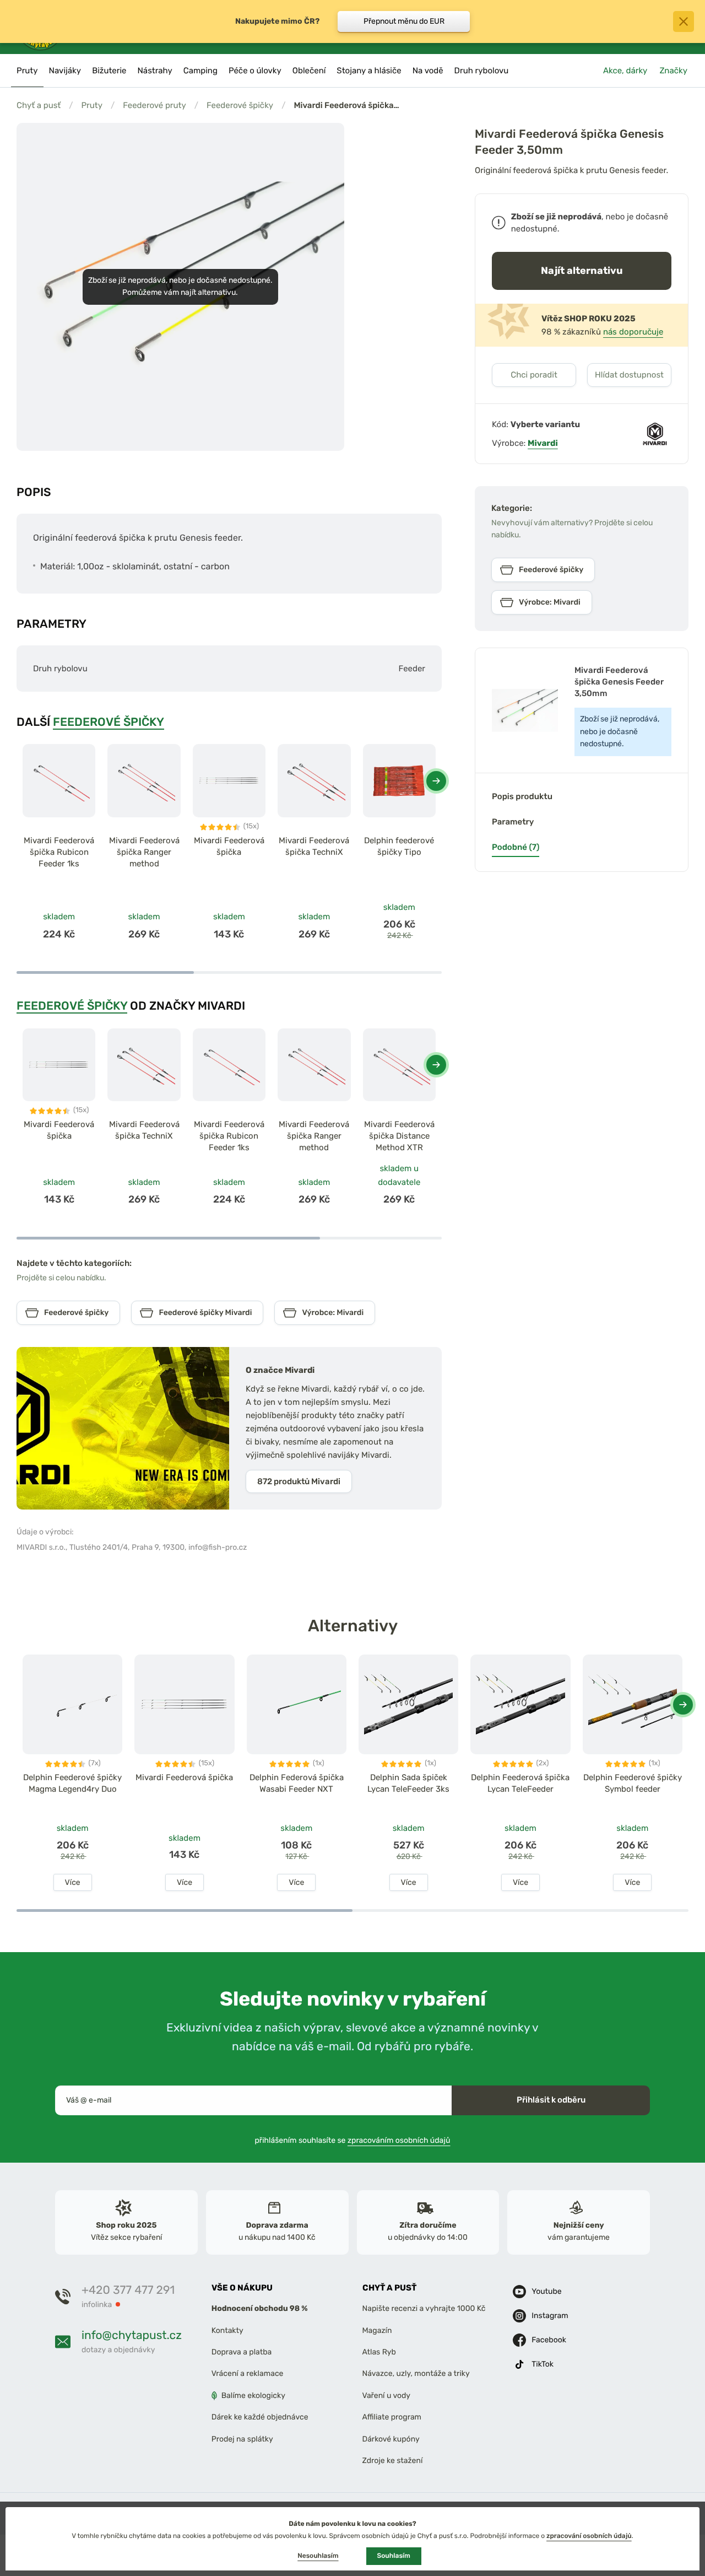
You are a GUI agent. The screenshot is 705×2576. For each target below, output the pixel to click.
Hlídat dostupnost (629, 375)
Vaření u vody (387, 2396)
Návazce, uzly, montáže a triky (416, 2373)
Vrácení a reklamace (248, 2373)
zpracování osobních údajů (589, 2536)
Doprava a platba (242, 2352)
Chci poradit (534, 375)
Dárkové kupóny (391, 2438)
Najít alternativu (582, 270)
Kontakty (227, 2330)
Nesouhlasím (318, 2556)
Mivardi (543, 443)
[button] (436, 781)
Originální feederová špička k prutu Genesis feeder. (571, 170)
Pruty (92, 105)
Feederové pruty (154, 105)
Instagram (550, 2316)
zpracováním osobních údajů (399, 2140)
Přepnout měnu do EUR (404, 21)
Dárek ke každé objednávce (260, 2417)
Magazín (377, 2330)
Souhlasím (394, 2556)
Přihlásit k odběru (551, 2100)
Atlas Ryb (379, 2352)
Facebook (549, 2340)
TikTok (543, 2364)
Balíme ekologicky (253, 2396)
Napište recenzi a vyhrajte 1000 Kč (424, 2308)
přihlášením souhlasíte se (353, 2140)
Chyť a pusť (39, 105)
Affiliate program (392, 2417)
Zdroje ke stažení (393, 2461)
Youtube (546, 2291)
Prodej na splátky (242, 2438)
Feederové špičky (240, 105)
